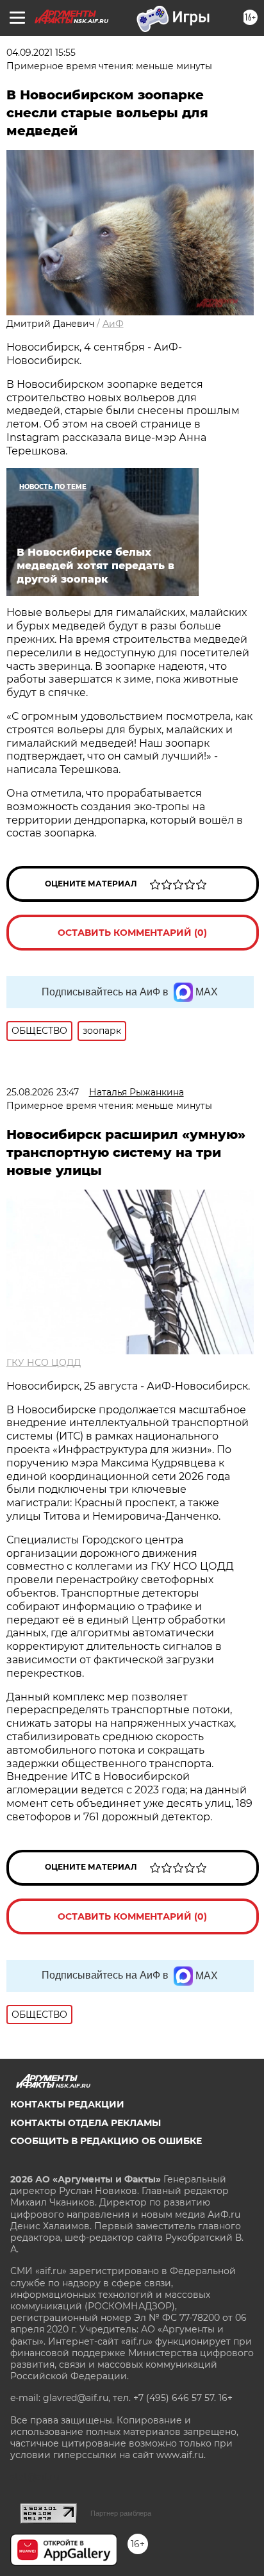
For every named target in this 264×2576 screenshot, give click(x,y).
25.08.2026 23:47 (43, 1092)
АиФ (113, 324)
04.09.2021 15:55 (41, 53)
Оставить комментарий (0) (132, 933)
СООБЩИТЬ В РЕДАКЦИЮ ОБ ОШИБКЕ (106, 2141)
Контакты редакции (67, 2104)
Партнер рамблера (121, 2513)
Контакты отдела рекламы (86, 2123)
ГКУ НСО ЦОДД (44, 1363)
